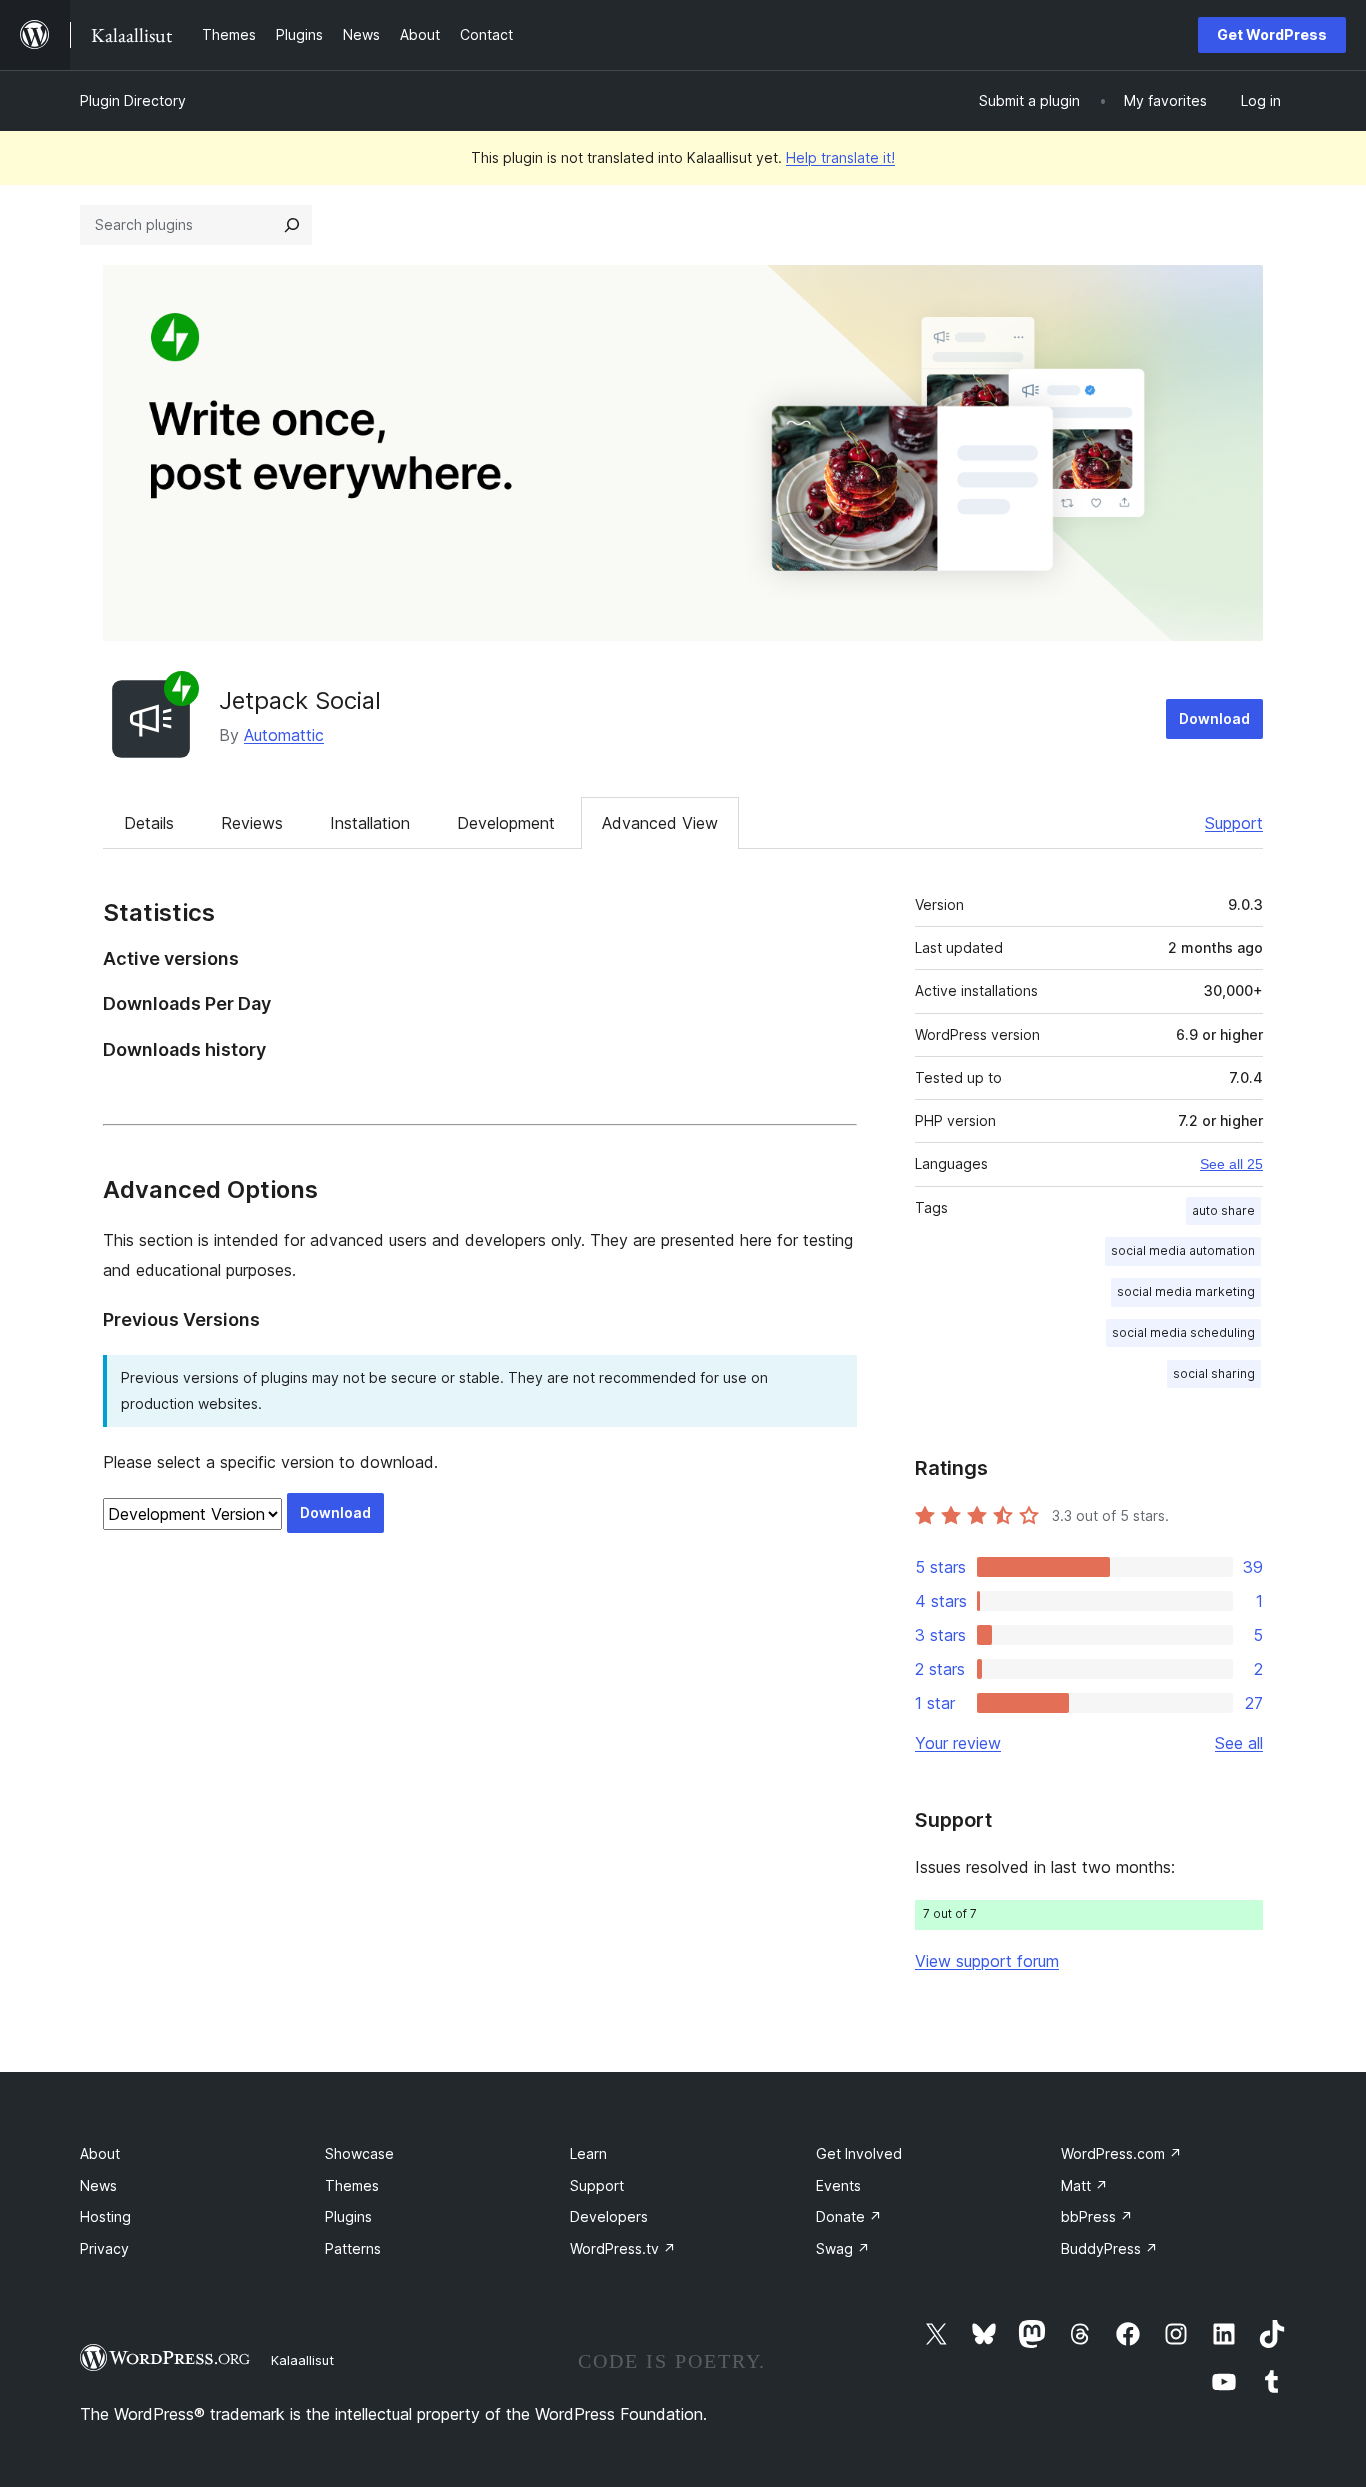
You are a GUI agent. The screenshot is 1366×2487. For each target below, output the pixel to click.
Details (149, 823)
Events (838, 2185)
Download (1214, 718)
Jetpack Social (300, 700)
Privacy (104, 2248)
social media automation (1183, 1250)
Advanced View (660, 823)
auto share (1223, 1210)
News (98, 2185)
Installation (370, 823)
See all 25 (1231, 1164)
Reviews (252, 823)
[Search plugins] (292, 225)
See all (1239, 1743)
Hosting (105, 2216)
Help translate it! (840, 157)
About (100, 2153)
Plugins (348, 2216)
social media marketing (1186, 1291)
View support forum (987, 1961)
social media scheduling (1183, 1332)
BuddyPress (1109, 2248)
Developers (609, 2216)
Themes (352, 2185)
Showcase (359, 2153)
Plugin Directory (133, 100)
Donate (849, 2216)
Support (1234, 823)
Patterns (353, 2248)
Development (506, 823)
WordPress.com (1121, 2153)
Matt (1084, 2185)
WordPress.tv (623, 2248)
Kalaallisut (302, 2360)
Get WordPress (1272, 34)
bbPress (1097, 2216)
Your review (958, 1743)
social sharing (1214, 1373)
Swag (843, 2248)
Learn (588, 2153)
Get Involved (859, 2153)
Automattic (284, 735)
